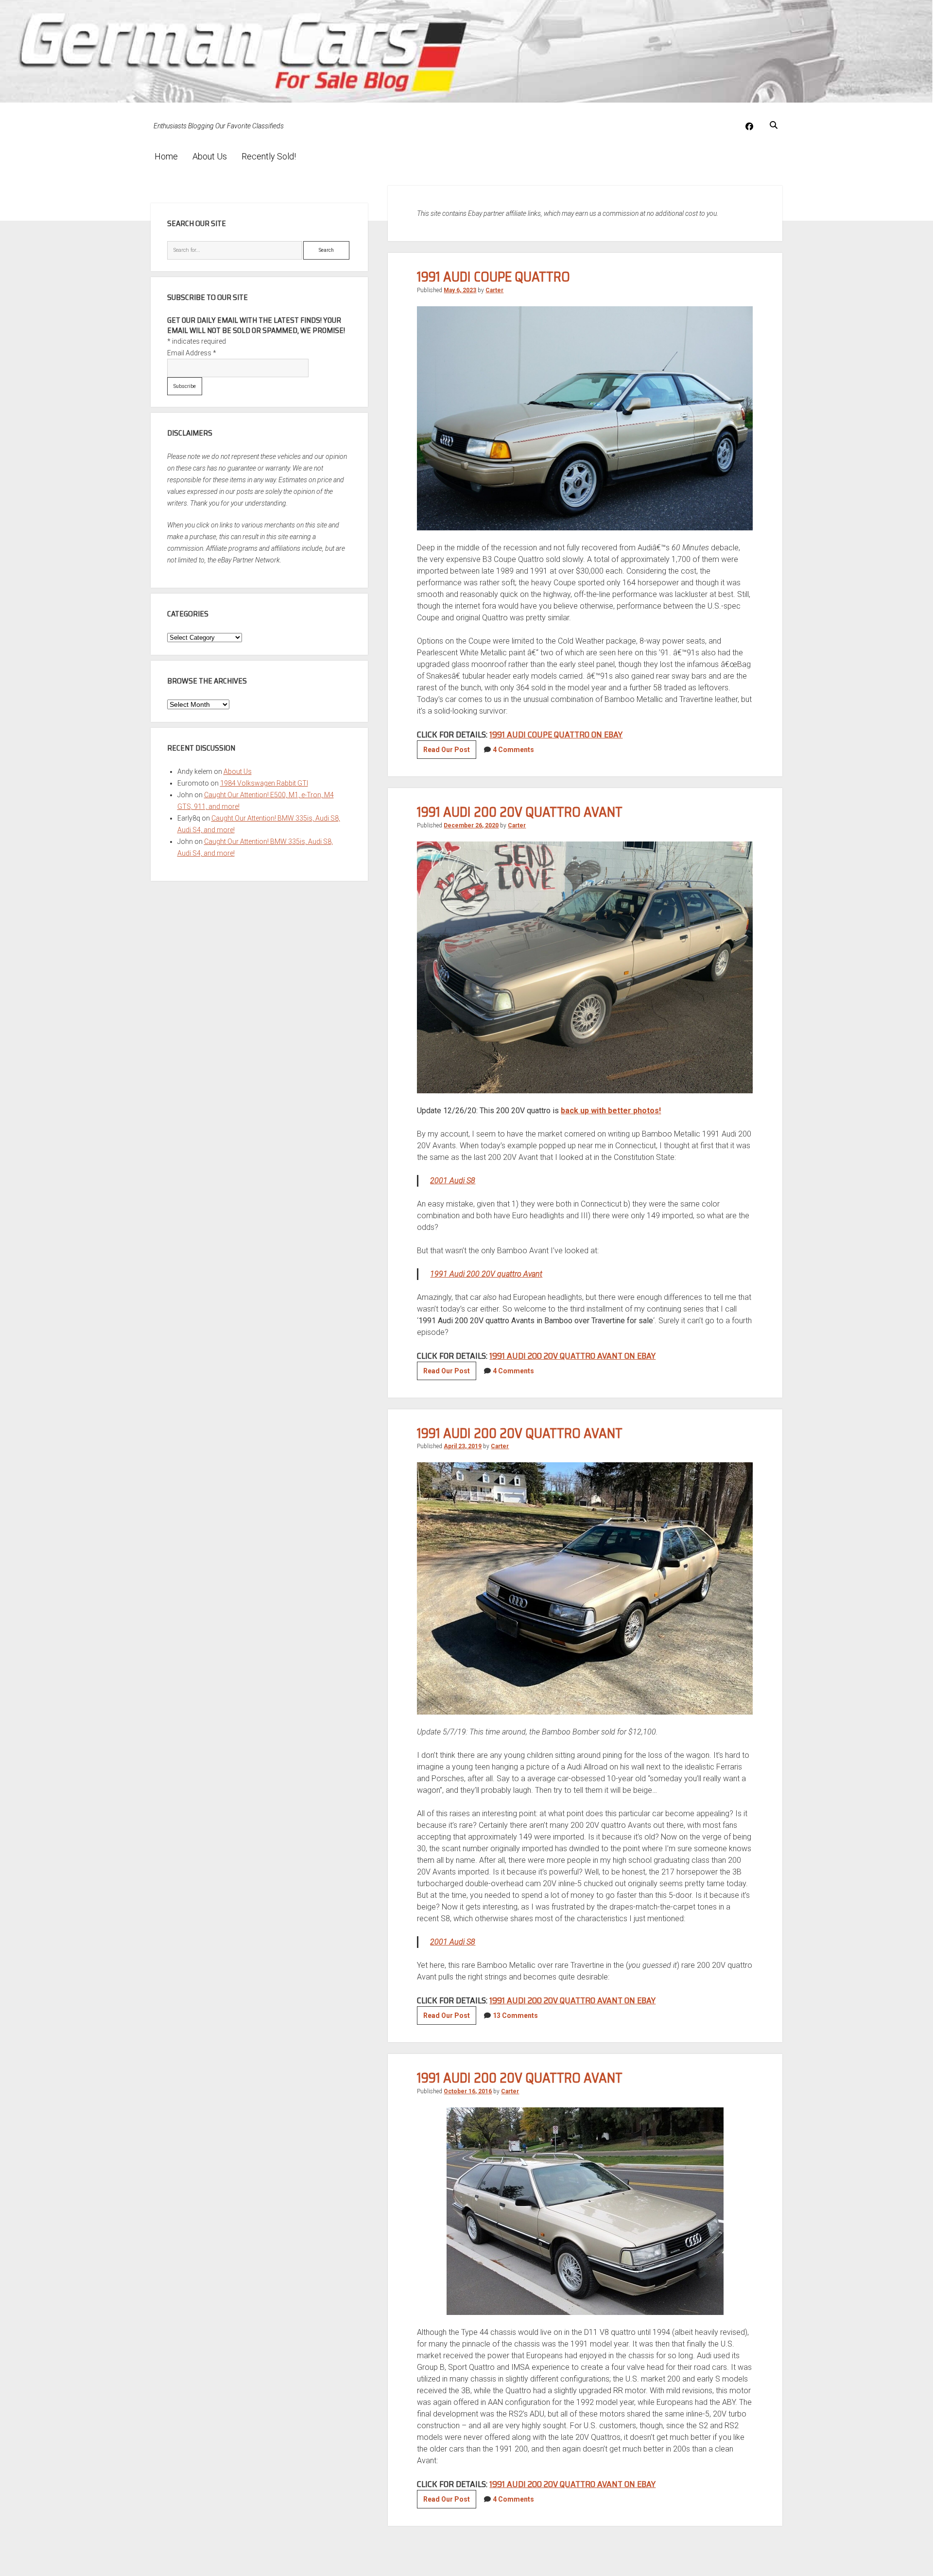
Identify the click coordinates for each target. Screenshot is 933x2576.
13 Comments (515, 2015)
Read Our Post (450, 752)
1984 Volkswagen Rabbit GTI (264, 783)
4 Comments (513, 750)
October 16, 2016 (468, 2091)
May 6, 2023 (460, 290)
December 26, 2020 (471, 825)
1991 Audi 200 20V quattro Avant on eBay (572, 1356)
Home (166, 156)
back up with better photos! (611, 1111)
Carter (494, 290)
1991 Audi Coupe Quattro (493, 277)
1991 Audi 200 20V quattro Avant (520, 812)
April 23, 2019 (463, 1446)
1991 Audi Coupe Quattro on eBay (556, 735)
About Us (210, 156)
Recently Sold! (269, 156)
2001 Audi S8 (453, 1181)
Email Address (192, 353)
